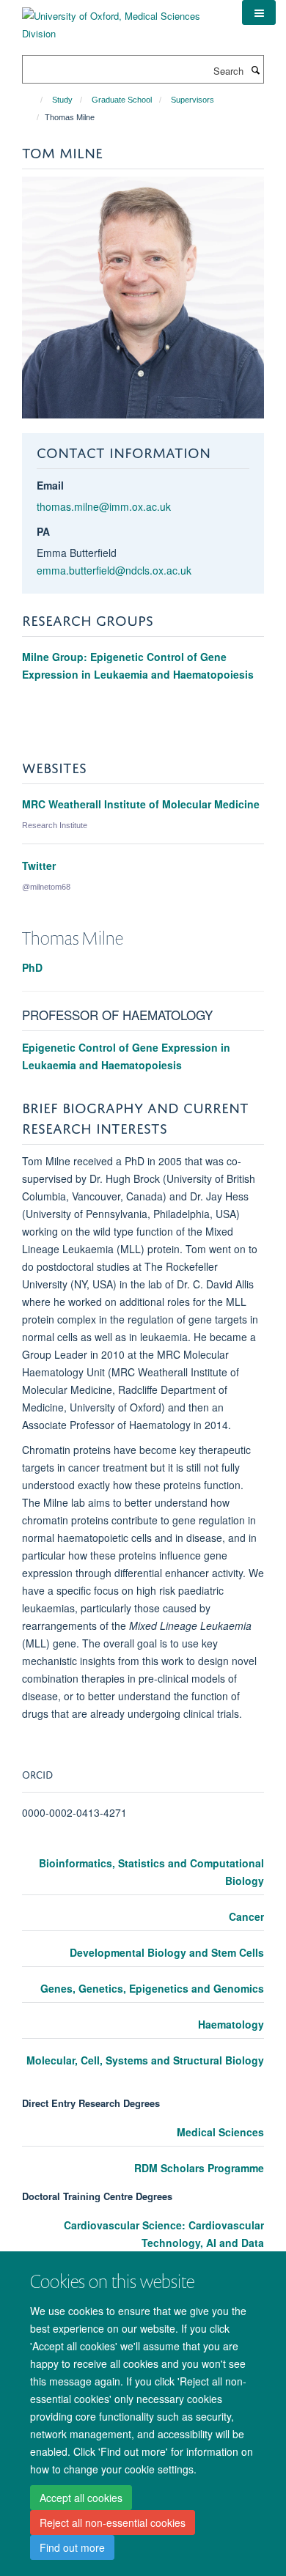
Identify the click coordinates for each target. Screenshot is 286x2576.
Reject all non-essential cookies (113, 2523)
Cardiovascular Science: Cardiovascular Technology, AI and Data (164, 2234)
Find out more (72, 2547)
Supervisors (192, 100)
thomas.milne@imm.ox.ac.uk (104, 506)
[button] (259, 12)
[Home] (35, 100)
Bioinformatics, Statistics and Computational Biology (151, 1872)
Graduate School (122, 100)
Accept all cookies (81, 2498)
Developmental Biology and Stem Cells (167, 1952)
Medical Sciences (220, 2132)
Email (50, 485)
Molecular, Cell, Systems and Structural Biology (145, 2060)
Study (62, 100)
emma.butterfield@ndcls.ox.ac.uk (114, 570)
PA (43, 531)
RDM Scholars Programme (199, 2168)
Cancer (246, 1916)
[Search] (255, 70)
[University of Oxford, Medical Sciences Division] (121, 19)
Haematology (231, 2024)
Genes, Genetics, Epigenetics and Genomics (152, 1988)
